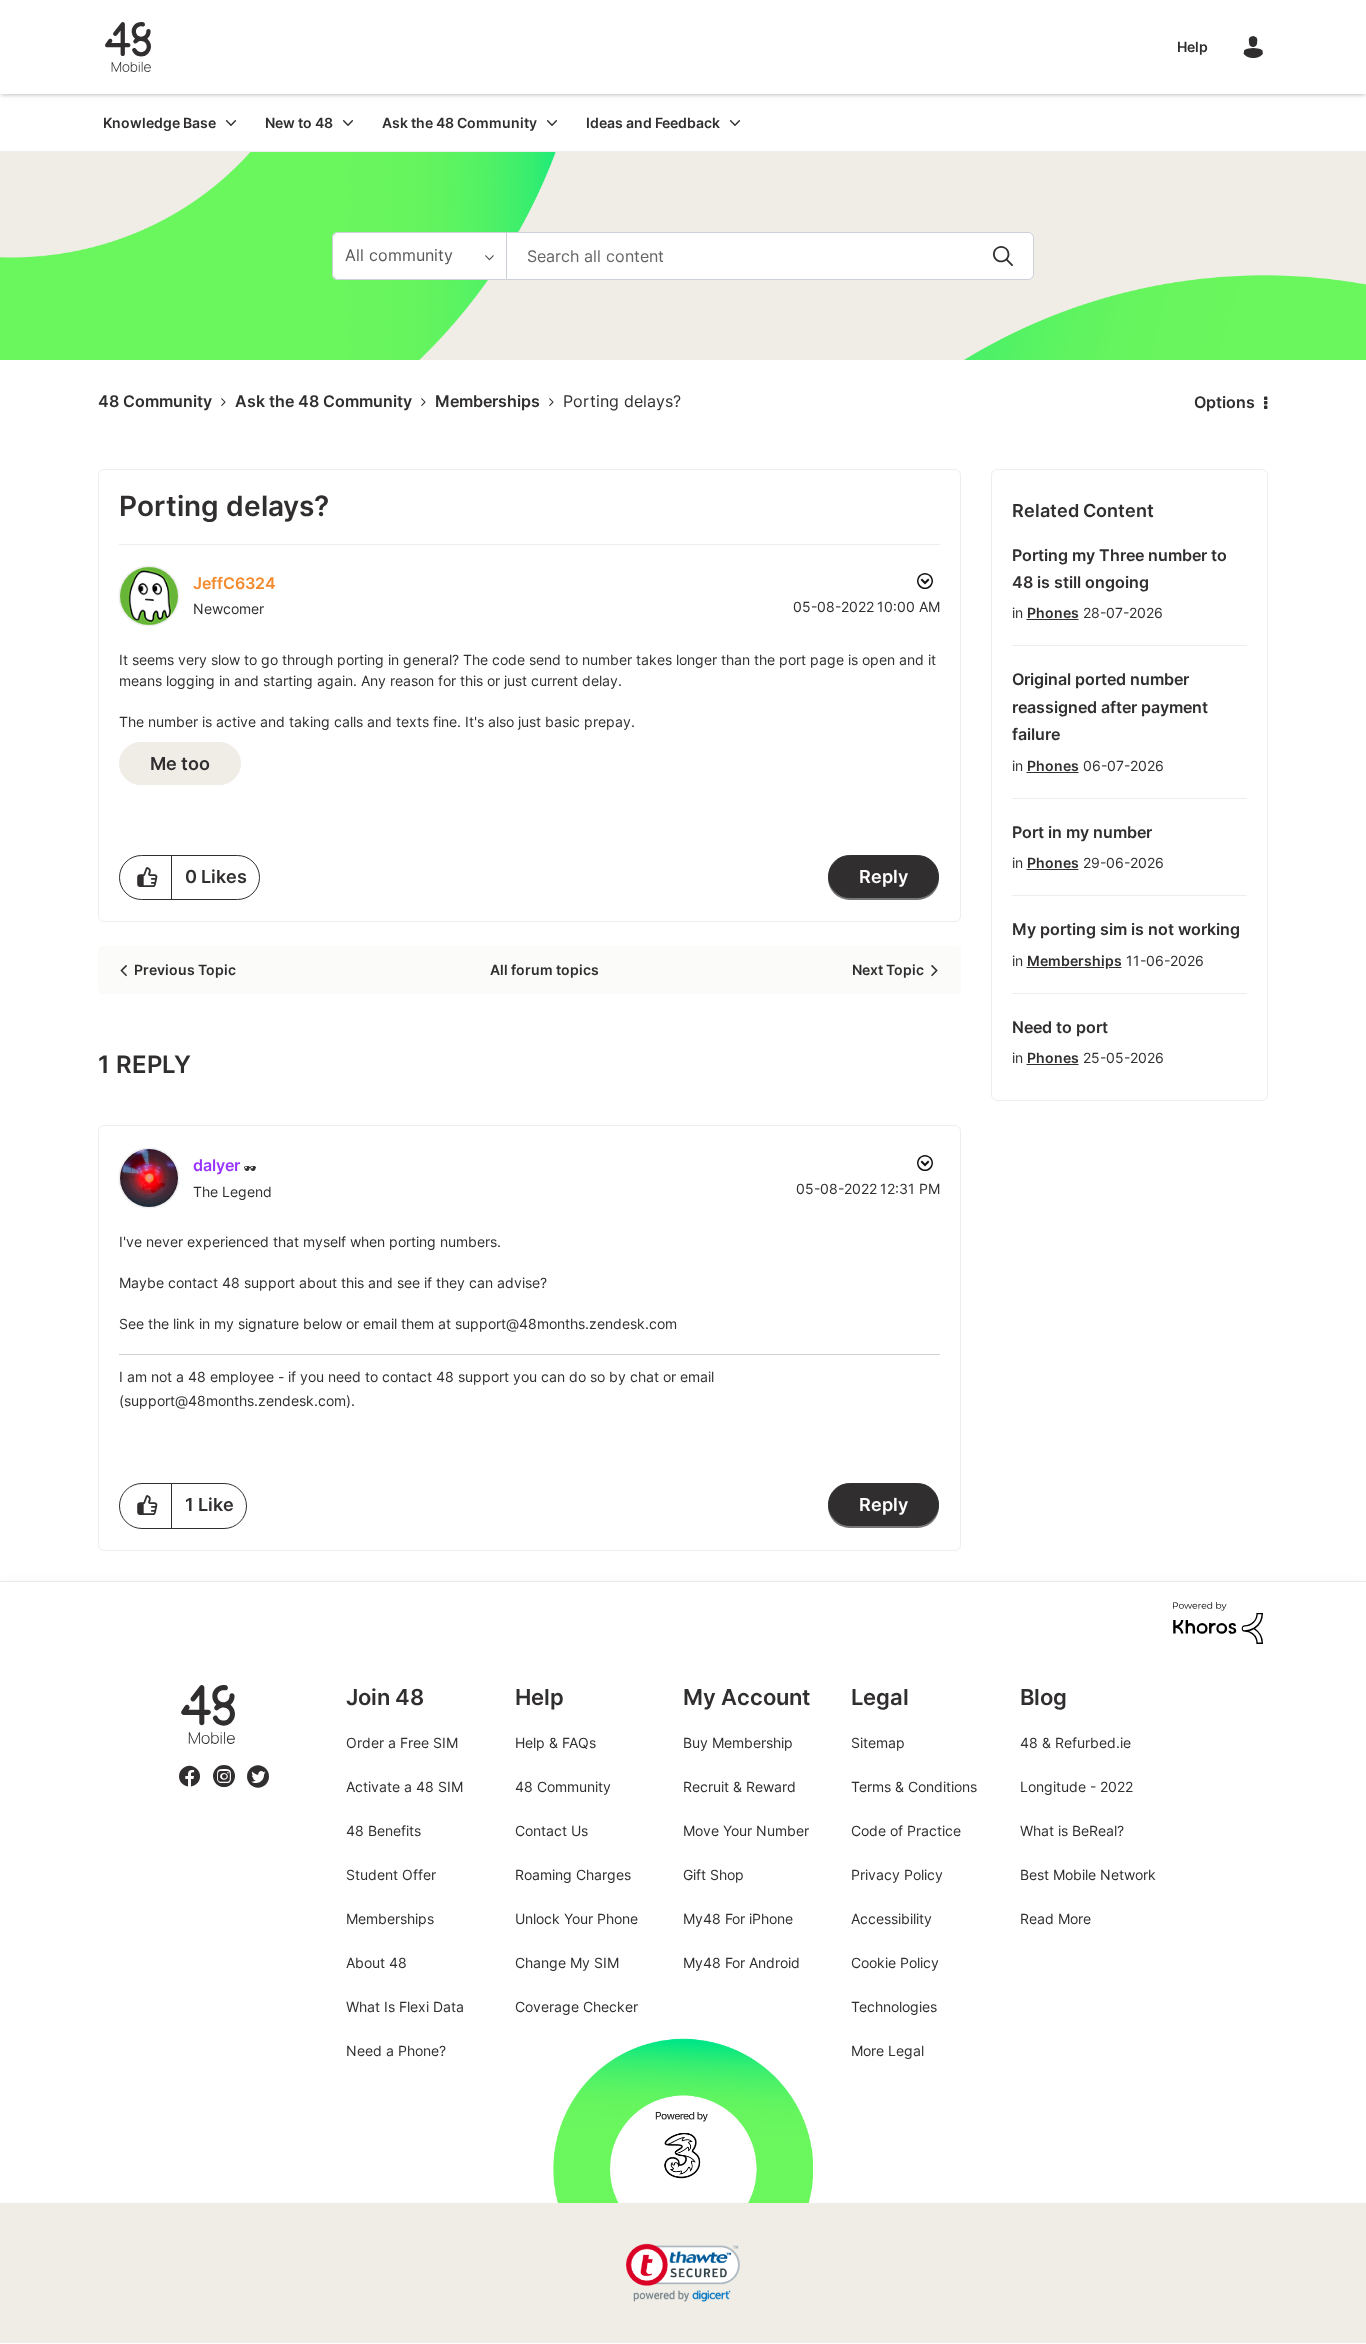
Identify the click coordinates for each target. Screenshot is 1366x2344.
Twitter (258, 1764)
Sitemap (878, 1742)
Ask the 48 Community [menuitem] (459, 122)
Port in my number (1082, 832)
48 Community (128, 47)
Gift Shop (713, 1874)
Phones (1053, 612)
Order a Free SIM (402, 1742)
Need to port (1060, 1027)
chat (644, 1376)
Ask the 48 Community (323, 401)
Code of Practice (906, 1830)
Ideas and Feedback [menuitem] (653, 122)
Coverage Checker (576, 2006)
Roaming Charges (573, 1874)
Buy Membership (738, 1742)
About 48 (376, 1962)
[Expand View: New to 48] (348, 122)
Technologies (894, 2006)
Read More (1055, 1918)
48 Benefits (383, 1830)
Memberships (487, 401)
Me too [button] (180, 763)
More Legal (887, 2050)
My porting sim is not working (1126, 929)
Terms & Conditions (914, 1786)
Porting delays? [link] (622, 401)
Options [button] (1224, 402)
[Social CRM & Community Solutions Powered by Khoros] (1218, 1621)
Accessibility (891, 1918)
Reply (883, 876)
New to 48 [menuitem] (299, 122)
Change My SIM (567, 1962)
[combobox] (770, 256)
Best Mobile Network (1088, 1874)
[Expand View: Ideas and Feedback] (735, 122)
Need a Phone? (396, 2050)
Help (1192, 46)
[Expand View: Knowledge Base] (231, 122)
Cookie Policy (895, 1962)
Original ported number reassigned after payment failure (1110, 706)
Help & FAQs (555, 1742)
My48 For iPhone (738, 1918)
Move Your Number (746, 1830)
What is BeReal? (1072, 1830)
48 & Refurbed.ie (1075, 1742)
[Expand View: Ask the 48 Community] (552, 122)
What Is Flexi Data (405, 2006)
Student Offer (391, 1874)
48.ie (179, 1684)
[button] (146, 877)
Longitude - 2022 (1076, 1786)
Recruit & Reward (739, 1786)
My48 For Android (741, 1962)
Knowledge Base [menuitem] (159, 122)
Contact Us (551, 1830)
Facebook (190, 1764)
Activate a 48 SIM (404, 1786)
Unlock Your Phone (576, 1918)
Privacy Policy (897, 1874)
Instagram (224, 1764)
